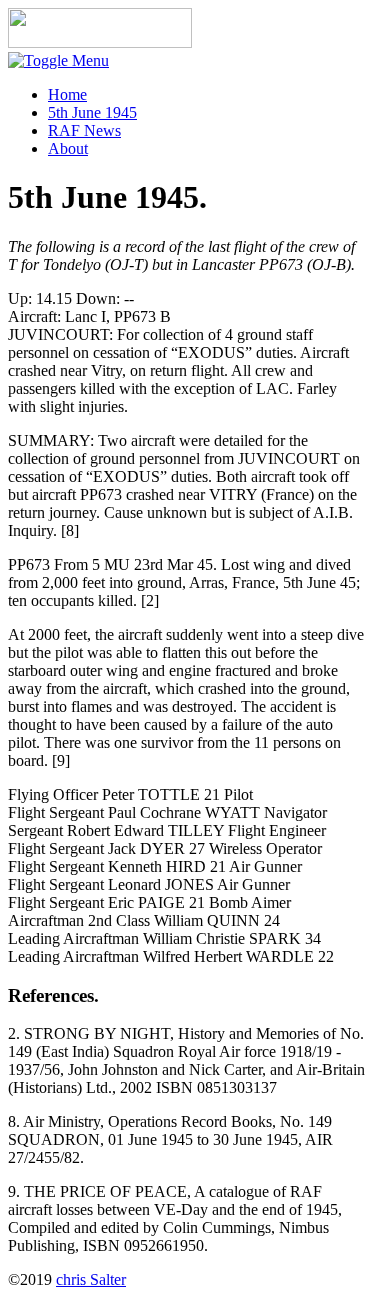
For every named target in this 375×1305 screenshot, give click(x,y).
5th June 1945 (92, 112)
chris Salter (91, 1279)
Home (67, 94)
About (68, 148)
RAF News (84, 130)
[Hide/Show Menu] (58, 60)
